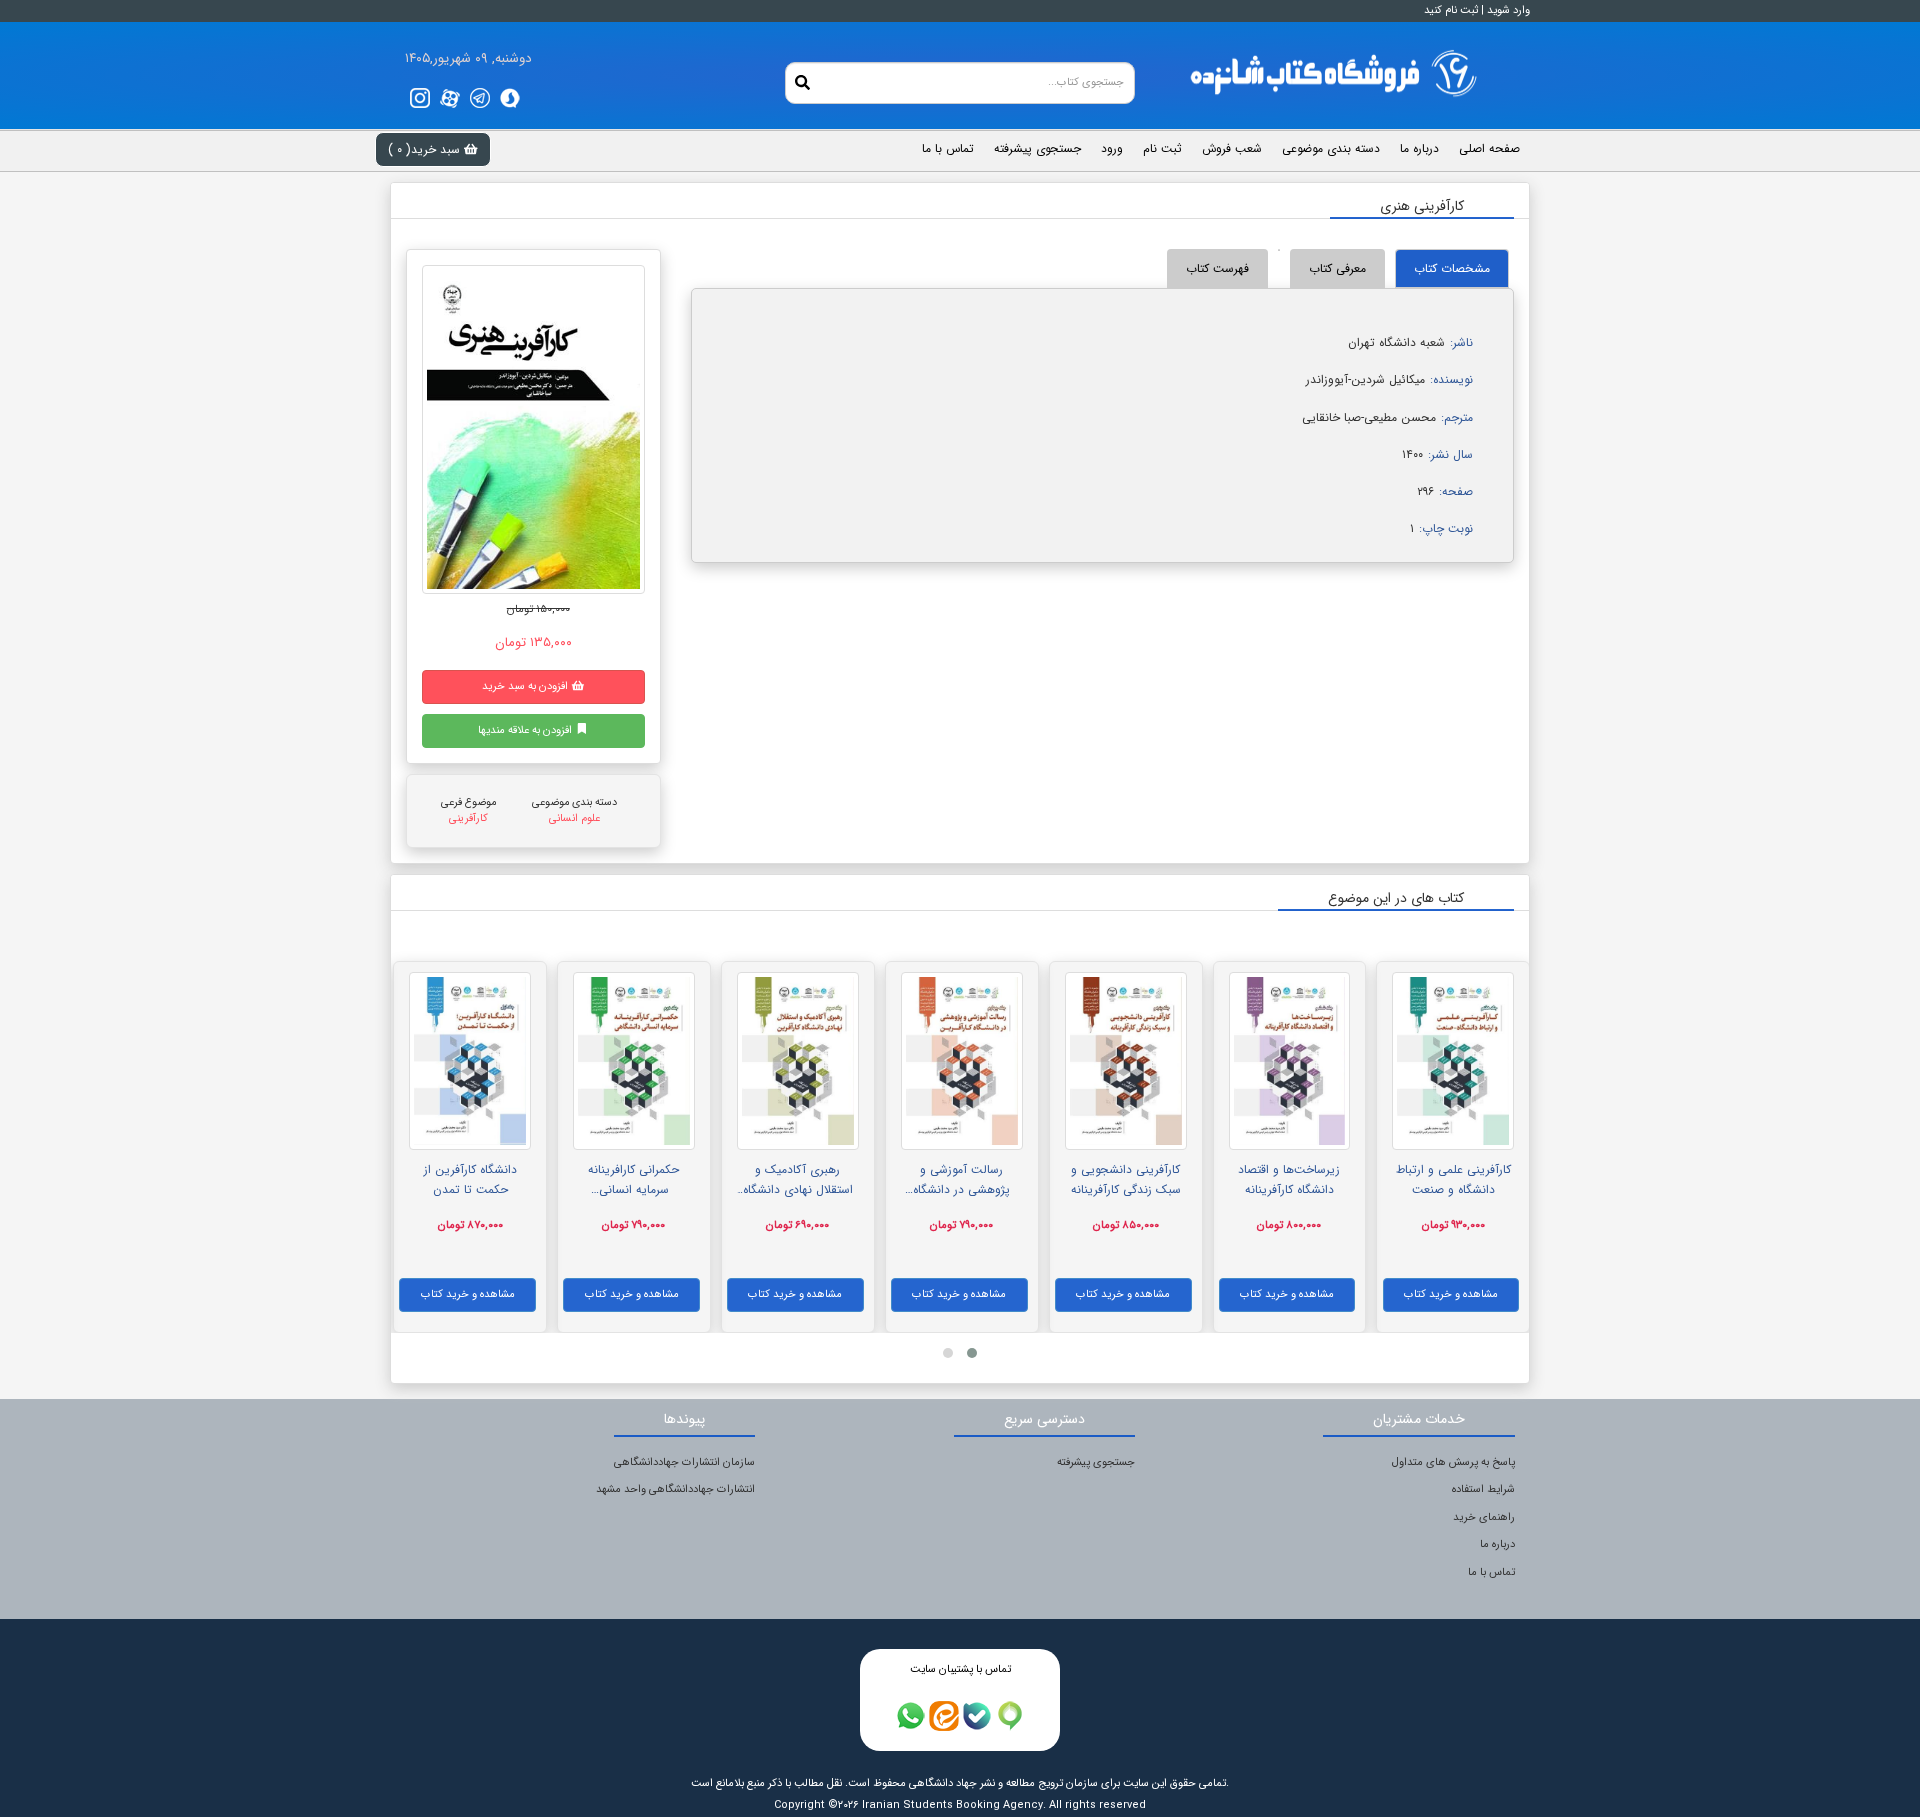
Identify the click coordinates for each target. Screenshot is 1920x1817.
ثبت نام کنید (1451, 10)
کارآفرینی (468, 818)
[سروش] (510, 98)
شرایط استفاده (1483, 1489)
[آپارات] (450, 98)
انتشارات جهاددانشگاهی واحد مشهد (675, 1489)
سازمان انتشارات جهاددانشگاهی (684, 1462)
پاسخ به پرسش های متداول (1453, 1462)
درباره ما (1497, 1544)
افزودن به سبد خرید (526, 686)
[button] (972, 1353)
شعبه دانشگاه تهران (1396, 342)
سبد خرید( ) (426, 149)
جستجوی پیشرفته (1096, 1462)
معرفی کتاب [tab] (1337, 268)
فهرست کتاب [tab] (1217, 268)
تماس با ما (1491, 1572)
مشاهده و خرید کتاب (1451, 1294)
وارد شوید (1508, 10)
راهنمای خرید (1484, 1517)
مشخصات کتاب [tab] (1452, 268)
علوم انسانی (574, 818)
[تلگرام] (480, 98)
